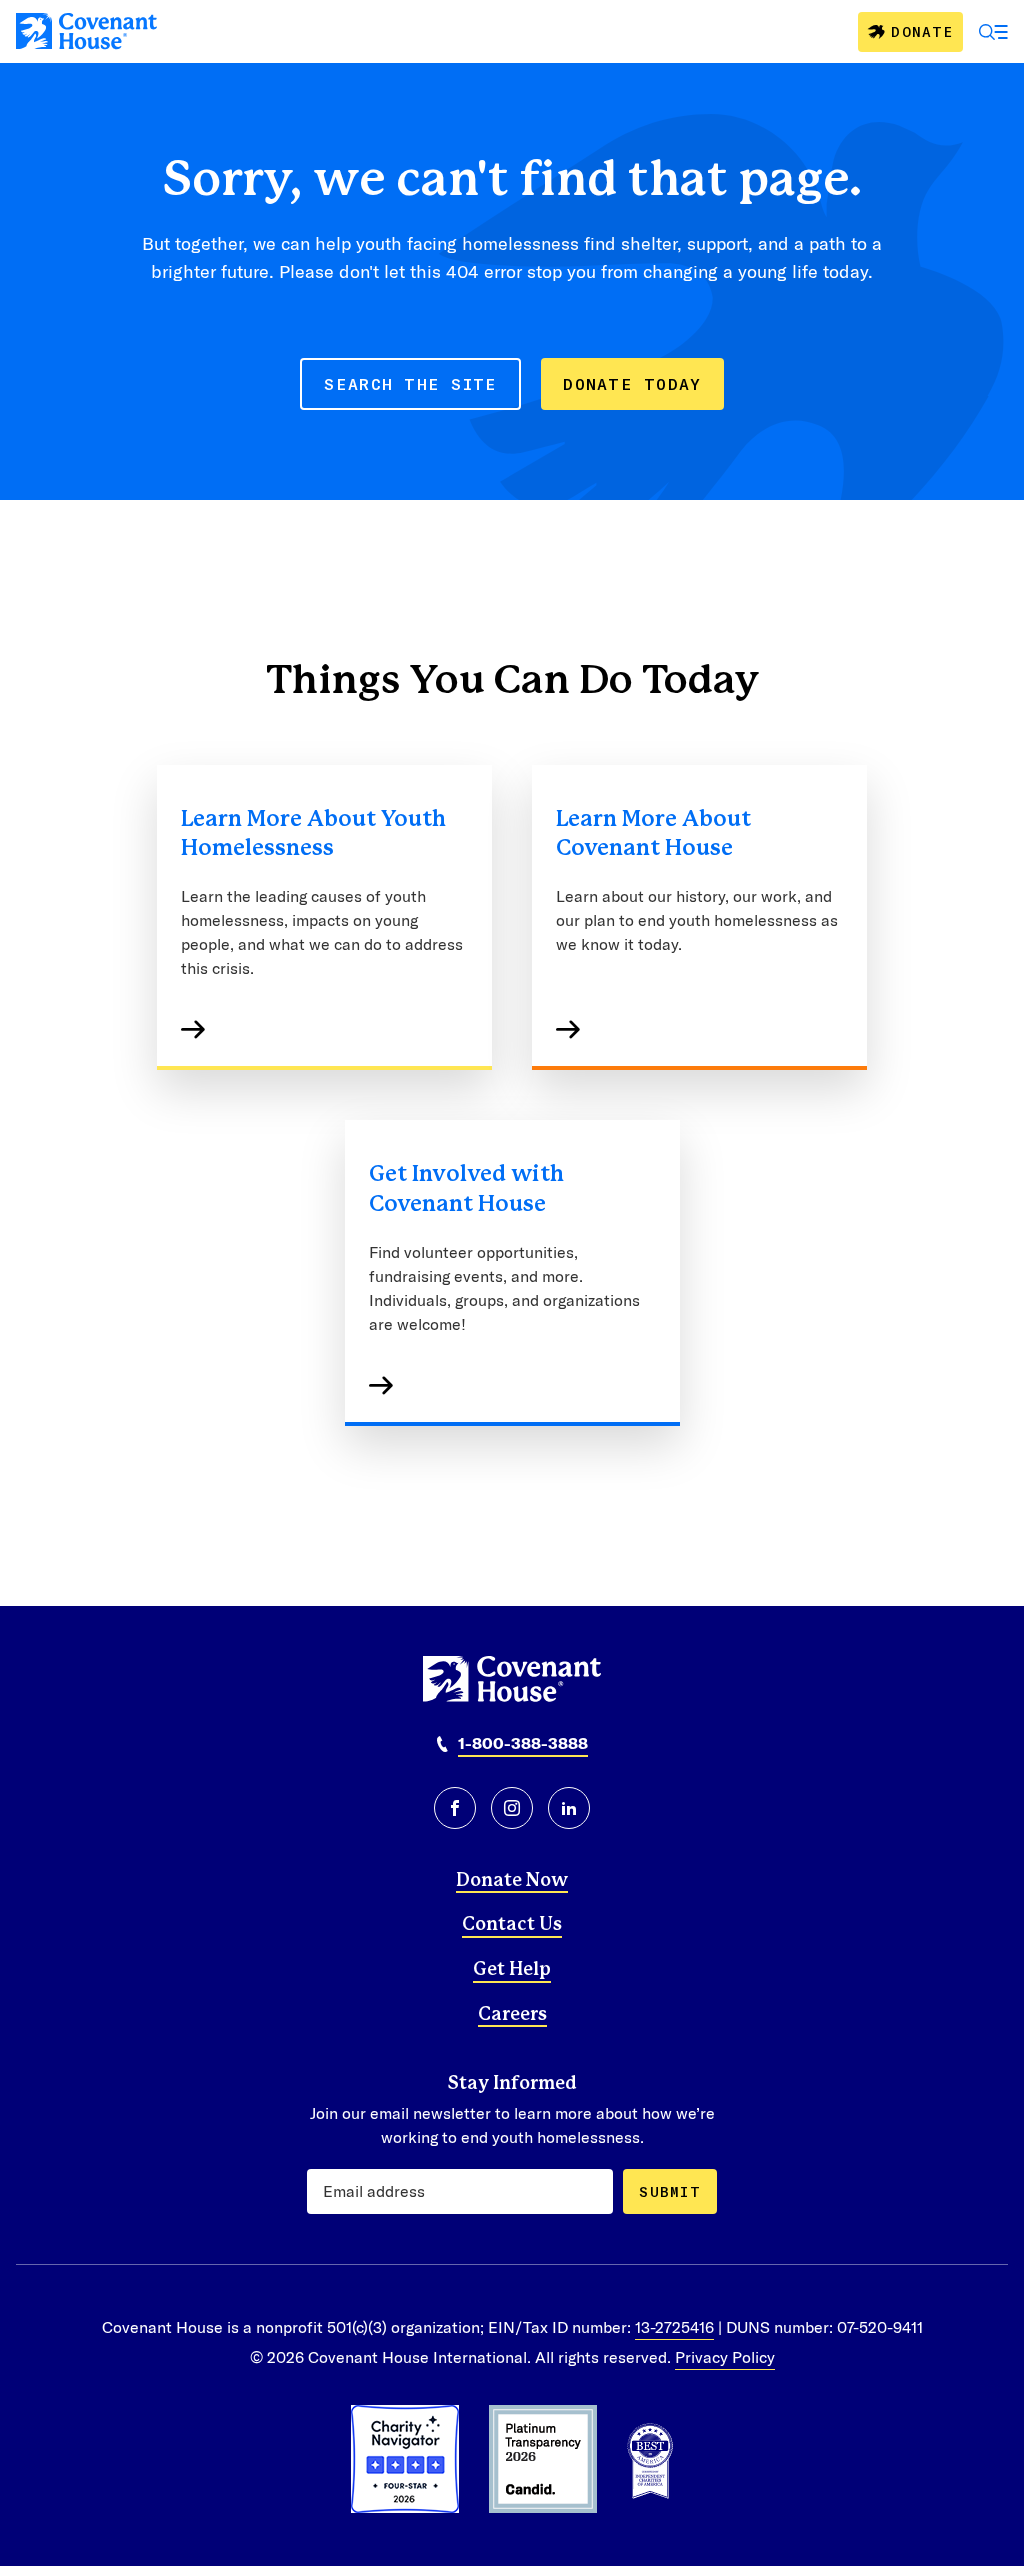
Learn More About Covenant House (653, 834)
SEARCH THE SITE (410, 383)
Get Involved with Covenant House (466, 1189)
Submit (670, 2191)
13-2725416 (674, 2326)
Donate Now (512, 1881)
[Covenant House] (86, 31)
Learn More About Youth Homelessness (313, 834)
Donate (922, 31)
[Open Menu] (994, 32)
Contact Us (512, 1925)
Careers (512, 2015)
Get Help (512, 1970)
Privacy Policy (725, 2356)
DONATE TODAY (632, 383)
